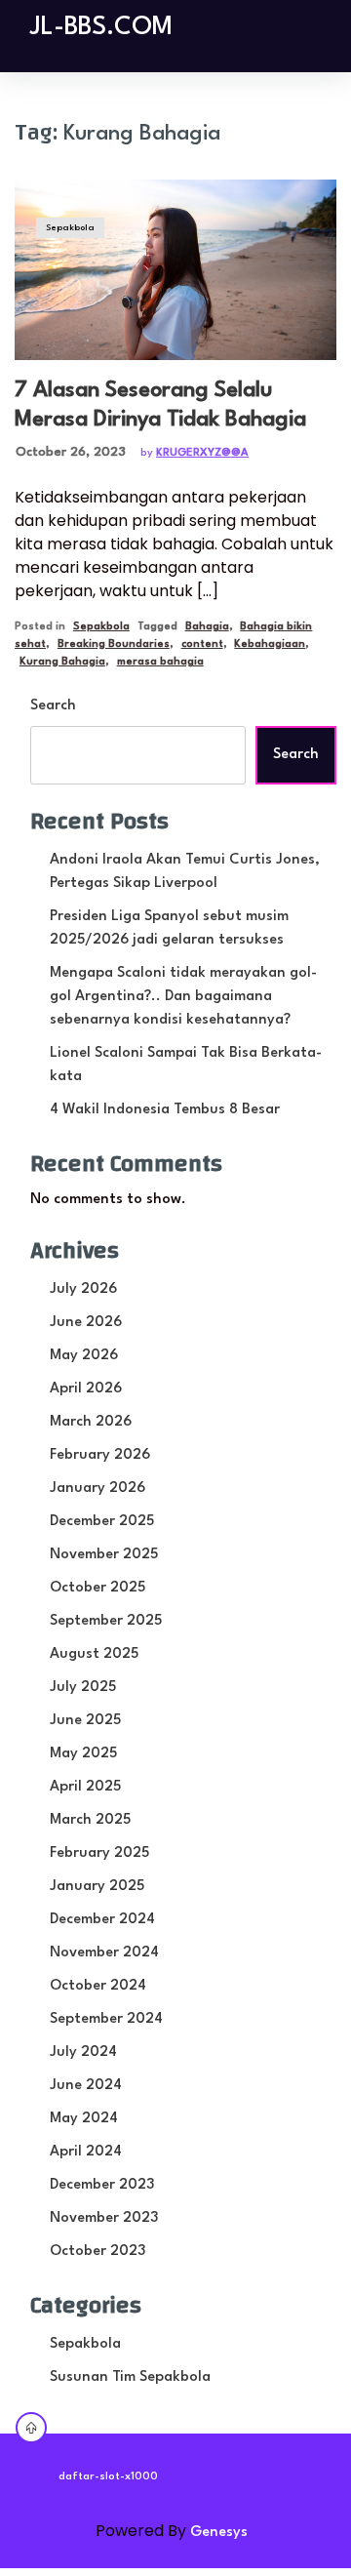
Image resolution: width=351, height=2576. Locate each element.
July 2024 (83, 2053)
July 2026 (83, 1289)
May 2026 (84, 1356)
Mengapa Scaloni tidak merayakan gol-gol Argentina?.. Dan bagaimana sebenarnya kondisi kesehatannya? (183, 997)
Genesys (219, 2533)
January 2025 (97, 1887)
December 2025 (102, 1522)
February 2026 (100, 1455)
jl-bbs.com (101, 27)
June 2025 (85, 1721)
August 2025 (94, 1654)
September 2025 (106, 1621)
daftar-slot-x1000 (108, 2477)
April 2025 (85, 1787)
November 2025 (104, 1555)
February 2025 (99, 1853)
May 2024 (84, 2119)
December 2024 (102, 1920)
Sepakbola (70, 228)
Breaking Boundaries (114, 644)
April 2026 (86, 1389)
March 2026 (91, 1422)
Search (53, 706)
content (202, 644)
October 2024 (98, 1986)
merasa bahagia (160, 662)
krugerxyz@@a (202, 453)
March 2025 (90, 1820)
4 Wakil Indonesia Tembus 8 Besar (165, 1110)
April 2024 (86, 2152)
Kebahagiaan (270, 644)
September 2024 (106, 2019)
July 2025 (83, 1688)
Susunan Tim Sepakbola (130, 2377)
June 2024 (86, 2086)
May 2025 (83, 1754)
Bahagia (207, 627)
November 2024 (104, 1953)
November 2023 (104, 2218)
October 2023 (97, 2252)
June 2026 (86, 1323)
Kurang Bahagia (62, 662)
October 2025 (97, 1588)
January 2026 (97, 1489)
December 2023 (102, 2185)
